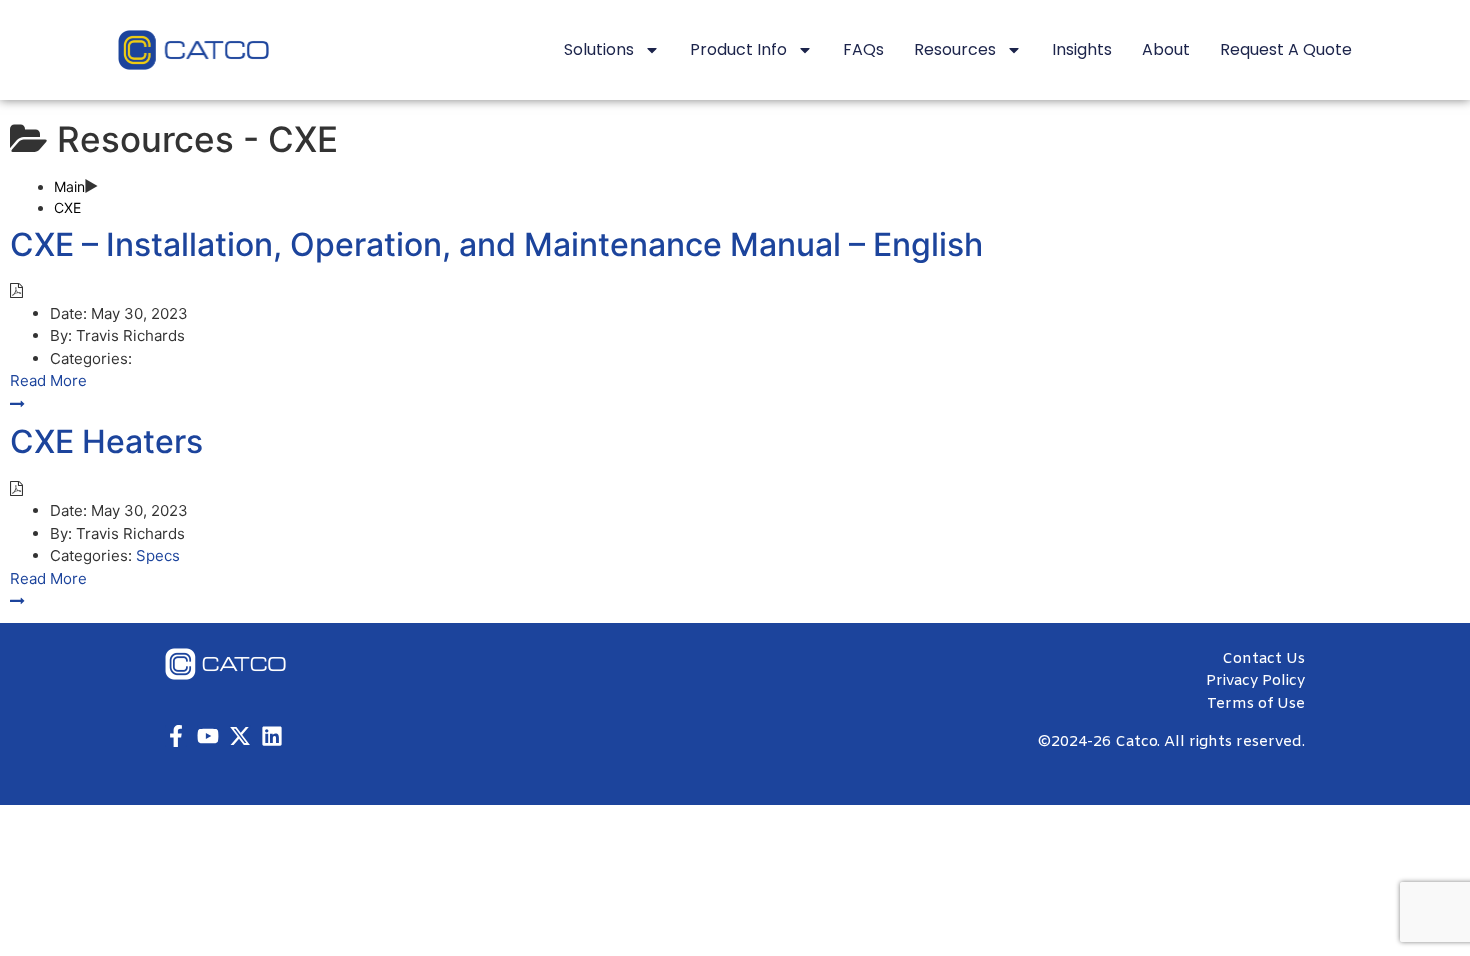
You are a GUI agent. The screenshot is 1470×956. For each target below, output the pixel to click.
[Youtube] (208, 736)
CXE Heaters (106, 441)
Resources (955, 49)
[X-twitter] (240, 736)
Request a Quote (1286, 49)
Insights (1082, 49)
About (1166, 49)
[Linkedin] (272, 736)
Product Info (738, 49)
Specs (158, 555)
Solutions (599, 49)
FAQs (863, 49)
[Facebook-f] (176, 736)
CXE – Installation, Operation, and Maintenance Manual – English (496, 244)
